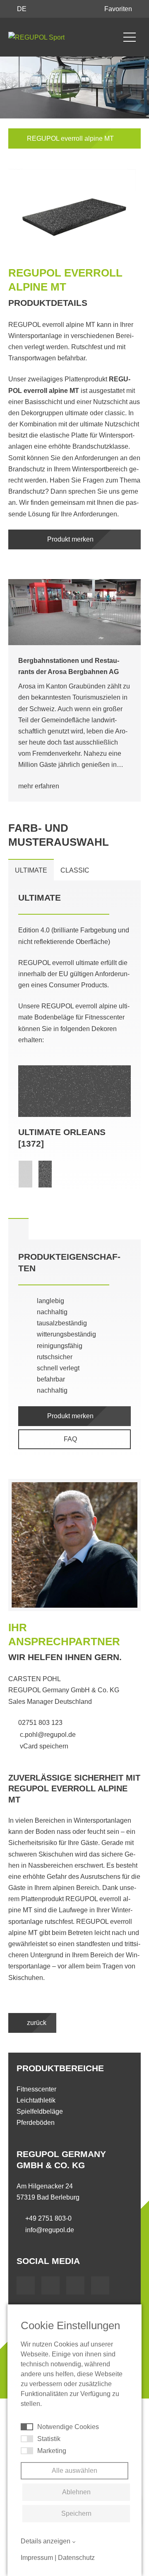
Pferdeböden (36, 2123)
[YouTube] (50, 2285)
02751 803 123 (40, 1722)
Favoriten (119, 9)
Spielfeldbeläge (40, 2111)
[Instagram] (100, 2285)
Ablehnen (76, 2492)
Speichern (76, 2513)
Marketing (52, 2451)
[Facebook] (26, 2285)
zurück (36, 2023)
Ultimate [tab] (31, 870)
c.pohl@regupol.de (47, 1734)
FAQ (71, 1439)
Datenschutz (76, 2558)
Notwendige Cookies (68, 2427)
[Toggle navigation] (130, 37)
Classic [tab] (75, 870)
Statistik (49, 2439)
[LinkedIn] (75, 2285)
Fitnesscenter (36, 2089)
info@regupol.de (50, 2230)
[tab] (18, 1229)
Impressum (37, 2558)
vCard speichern (43, 1746)
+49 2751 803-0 (48, 2218)
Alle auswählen (74, 2471)
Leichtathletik (36, 2100)
